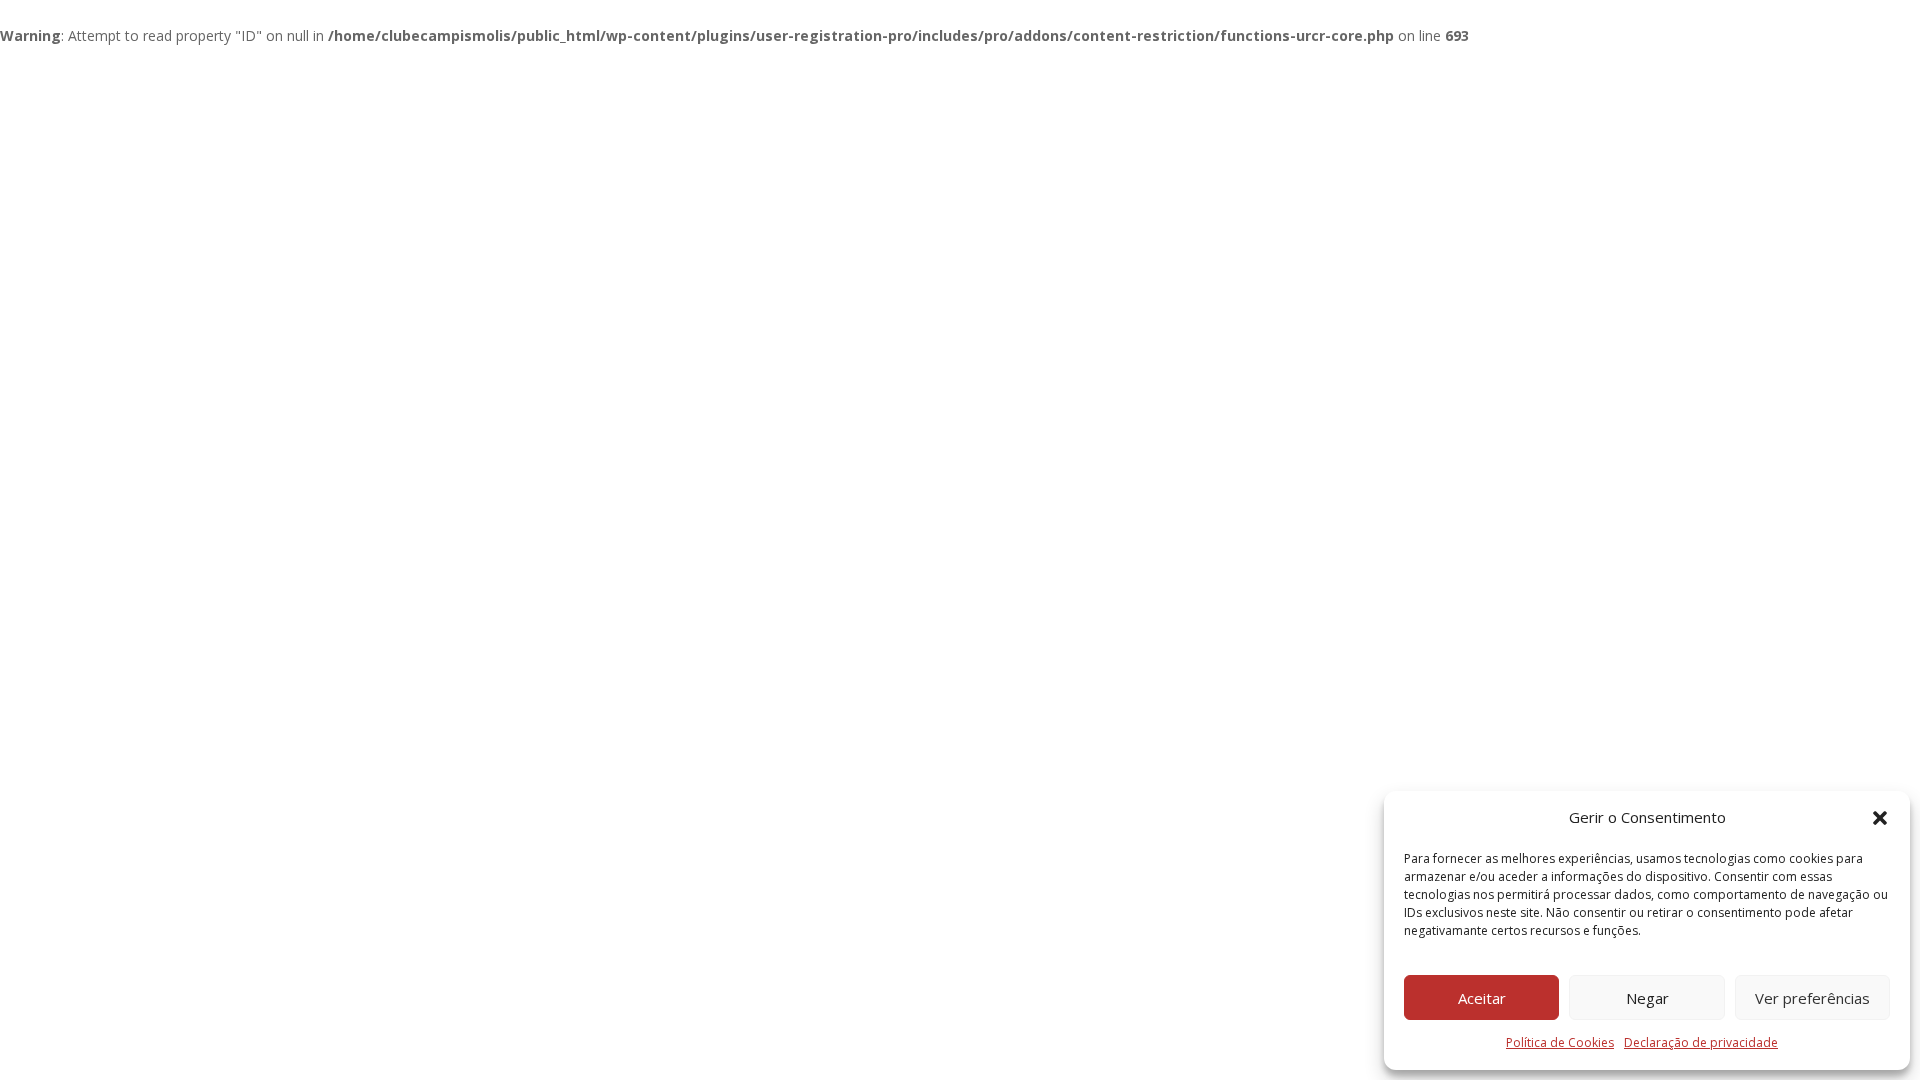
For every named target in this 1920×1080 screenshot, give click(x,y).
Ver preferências (1812, 998)
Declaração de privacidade (1701, 1042)
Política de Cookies (1560, 1042)
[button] (1880, 818)
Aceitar (1482, 998)
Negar (1647, 998)
